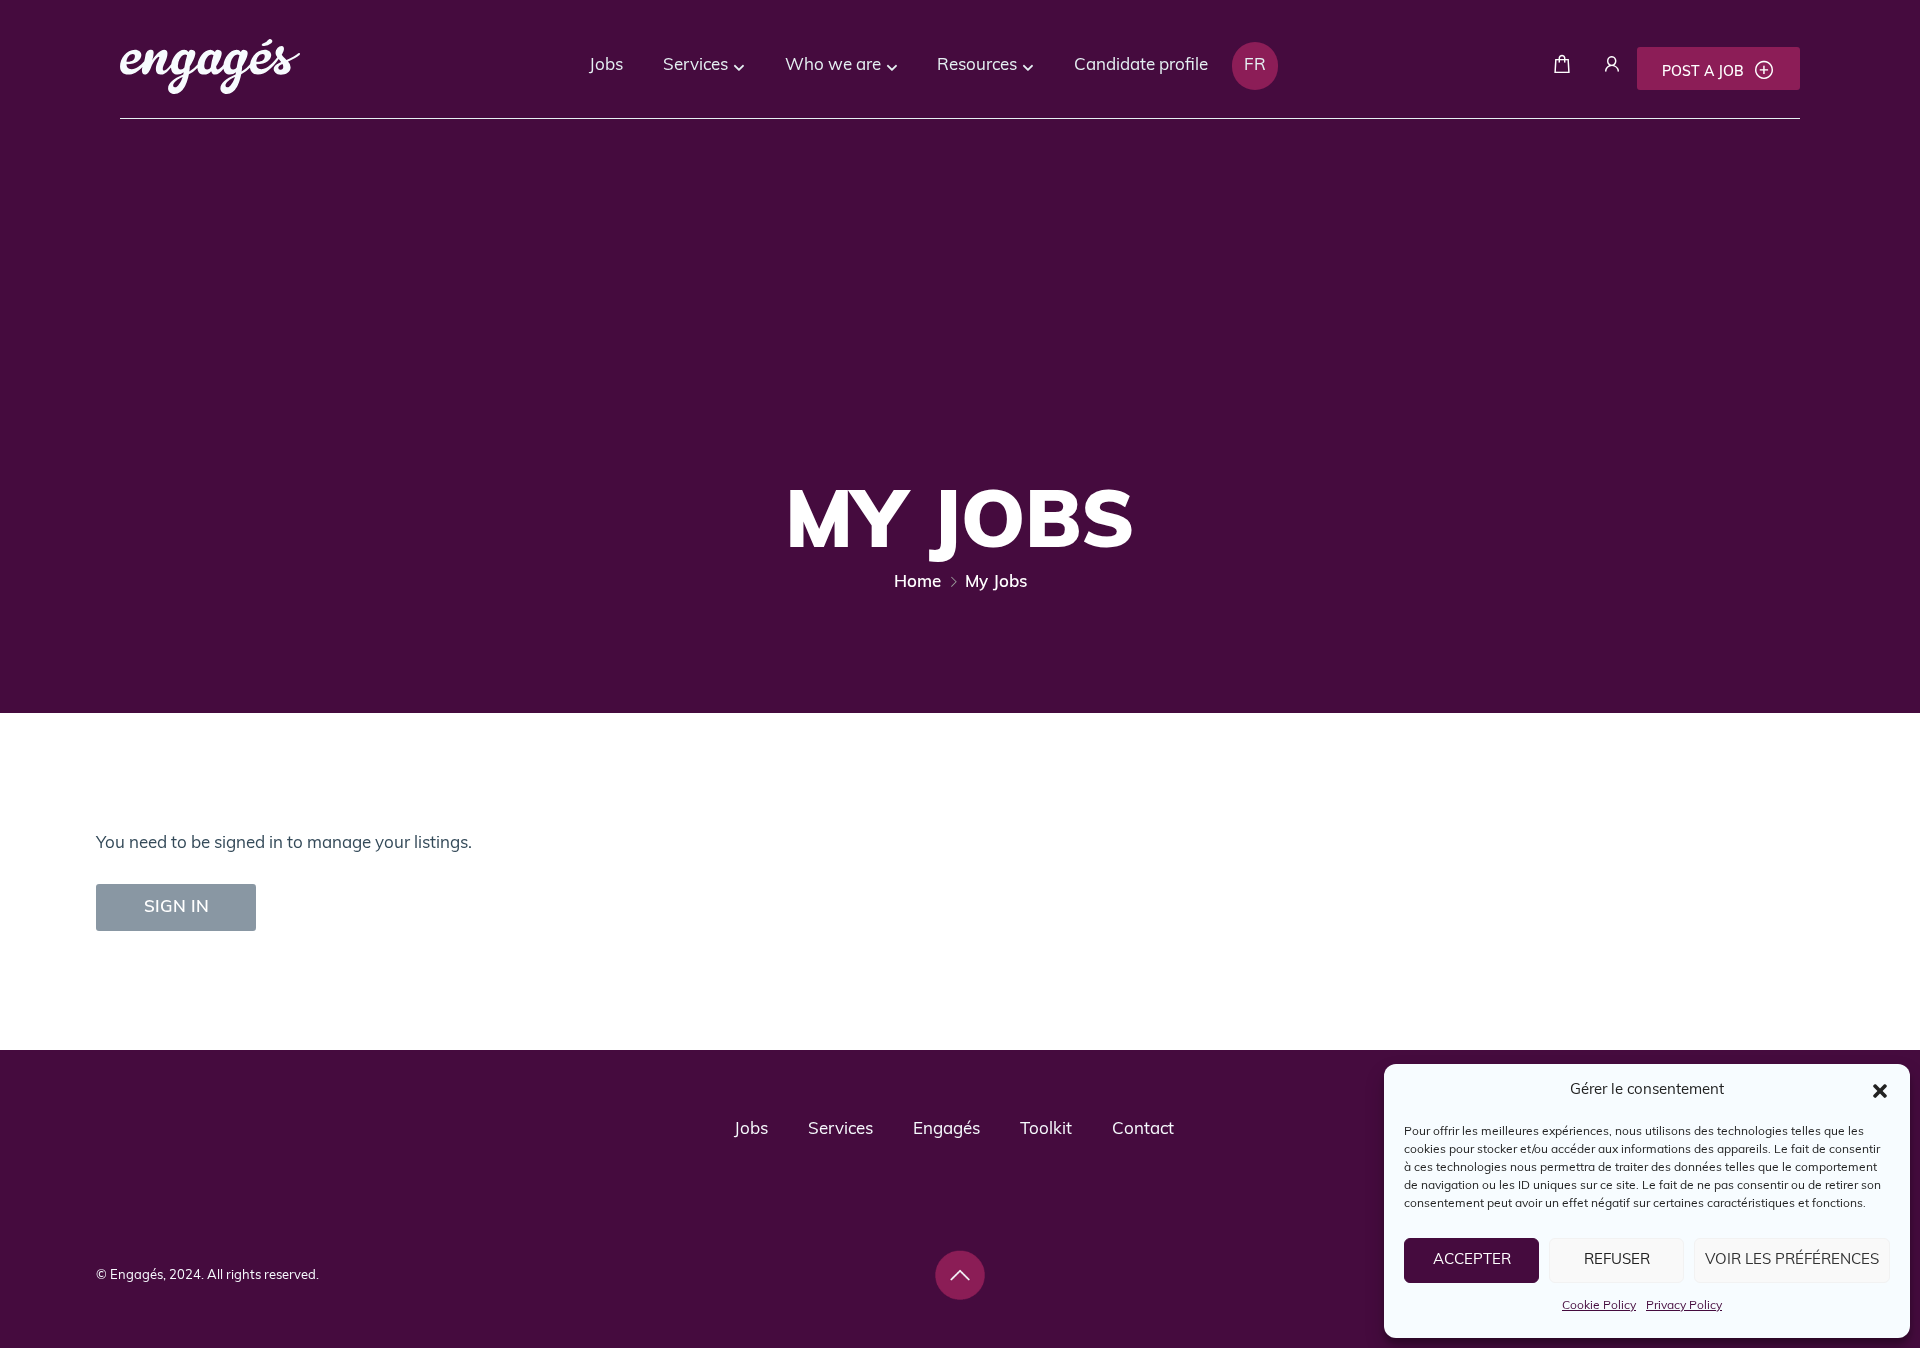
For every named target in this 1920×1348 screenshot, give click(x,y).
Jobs (606, 65)
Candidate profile (1141, 65)
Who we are (833, 65)
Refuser (1617, 1260)
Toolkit (1046, 1129)
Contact (1143, 1129)
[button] (1880, 1091)
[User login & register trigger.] (1612, 68)
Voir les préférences (1792, 1260)
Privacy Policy (1684, 1306)
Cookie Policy (1599, 1306)
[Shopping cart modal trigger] (1562, 68)
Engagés (946, 1129)
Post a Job (1705, 72)
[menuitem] (1255, 66)
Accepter (1472, 1260)
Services (695, 65)
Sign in (176, 907)
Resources (977, 65)
